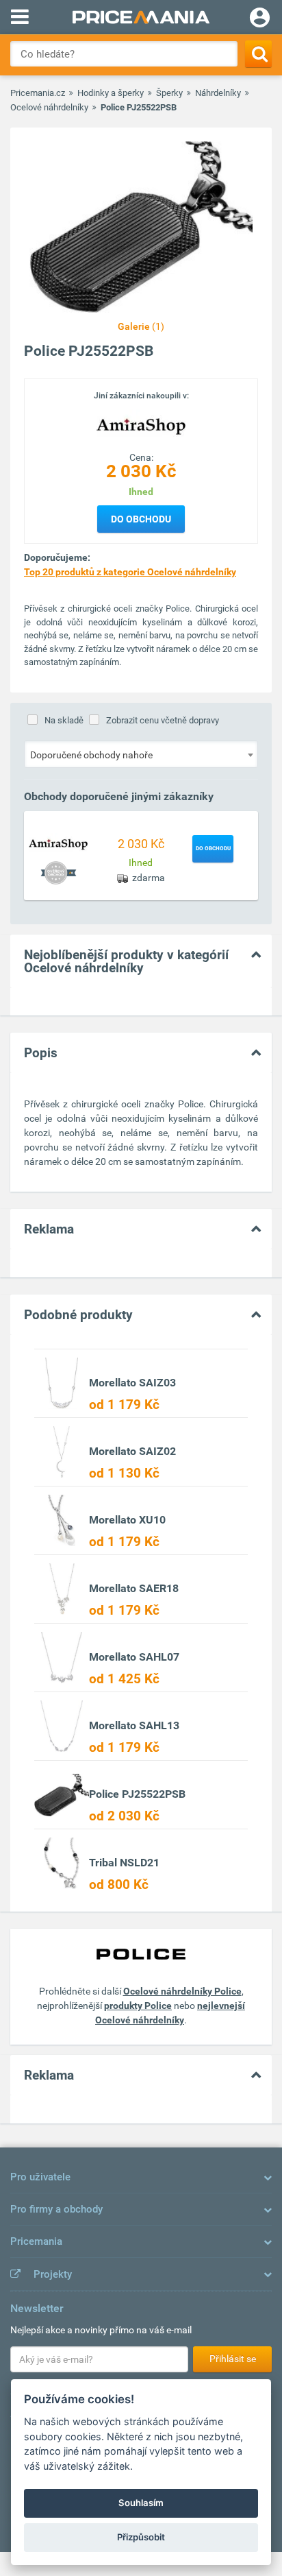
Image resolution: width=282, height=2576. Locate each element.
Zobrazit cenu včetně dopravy (163, 720)
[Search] (258, 54)
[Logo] (141, 426)
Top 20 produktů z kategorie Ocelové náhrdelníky (130, 572)
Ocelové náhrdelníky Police (182, 1991)
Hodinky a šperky (111, 93)
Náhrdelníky (218, 93)
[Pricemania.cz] (141, 17)
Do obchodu (141, 519)
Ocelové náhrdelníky (49, 107)
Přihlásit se (233, 2359)
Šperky (169, 93)
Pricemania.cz (38, 93)
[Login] (260, 19)
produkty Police (138, 2006)
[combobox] (141, 754)
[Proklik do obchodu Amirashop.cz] (58, 844)
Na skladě (64, 720)
